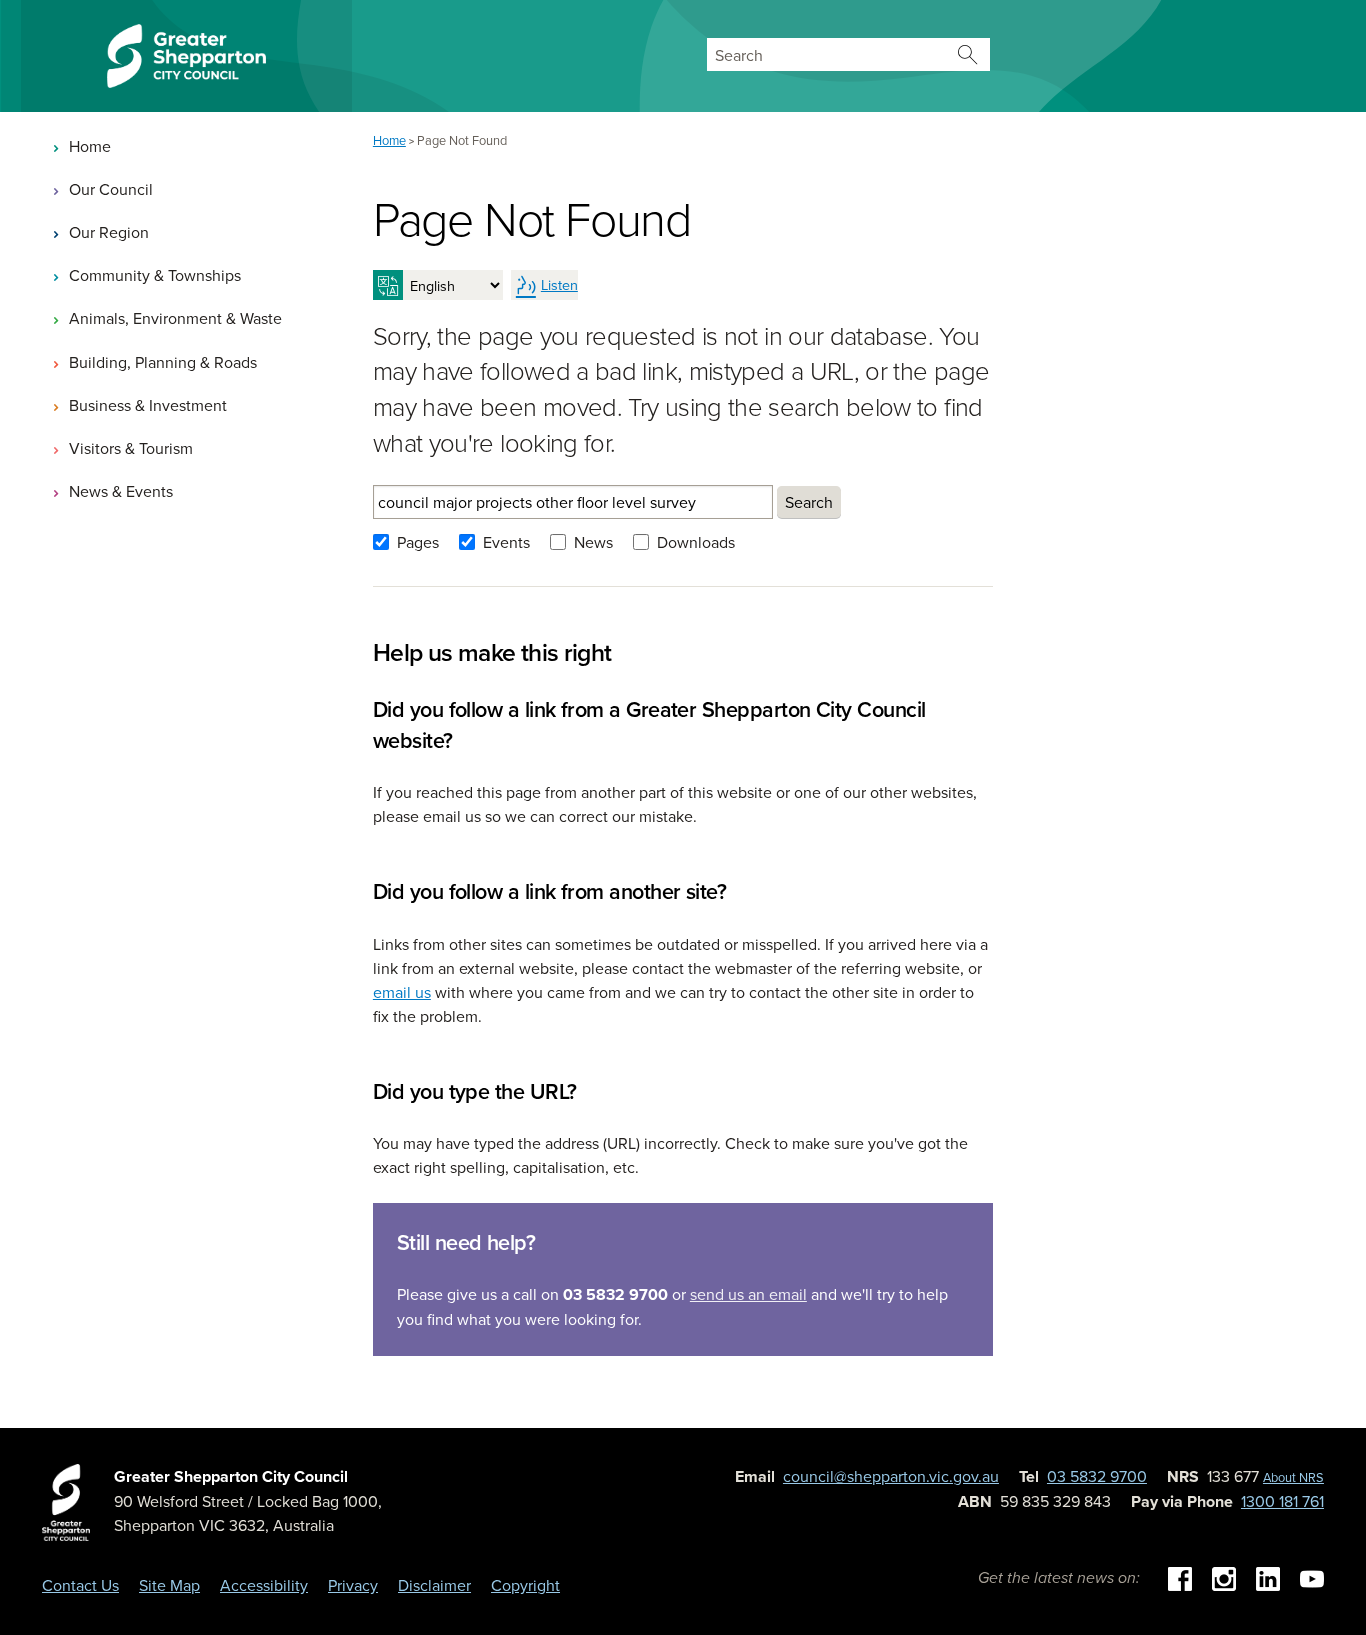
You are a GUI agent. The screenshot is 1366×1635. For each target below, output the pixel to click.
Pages (418, 542)
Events (506, 542)
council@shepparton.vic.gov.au (891, 1476)
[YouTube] (1312, 1577)
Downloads (696, 542)
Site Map (169, 1585)
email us (402, 992)
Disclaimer (434, 1585)
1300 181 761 (1282, 1501)
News (593, 542)
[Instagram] (1224, 1577)
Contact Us (80, 1585)
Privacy (353, 1585)
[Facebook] (1180, 1577)
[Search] (968, 54)
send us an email (748, 1294)
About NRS (1293, 1477)
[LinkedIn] (1268, 1577)
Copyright (525, 1585)
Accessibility (264, 1585)
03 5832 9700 (1097, 1476)
